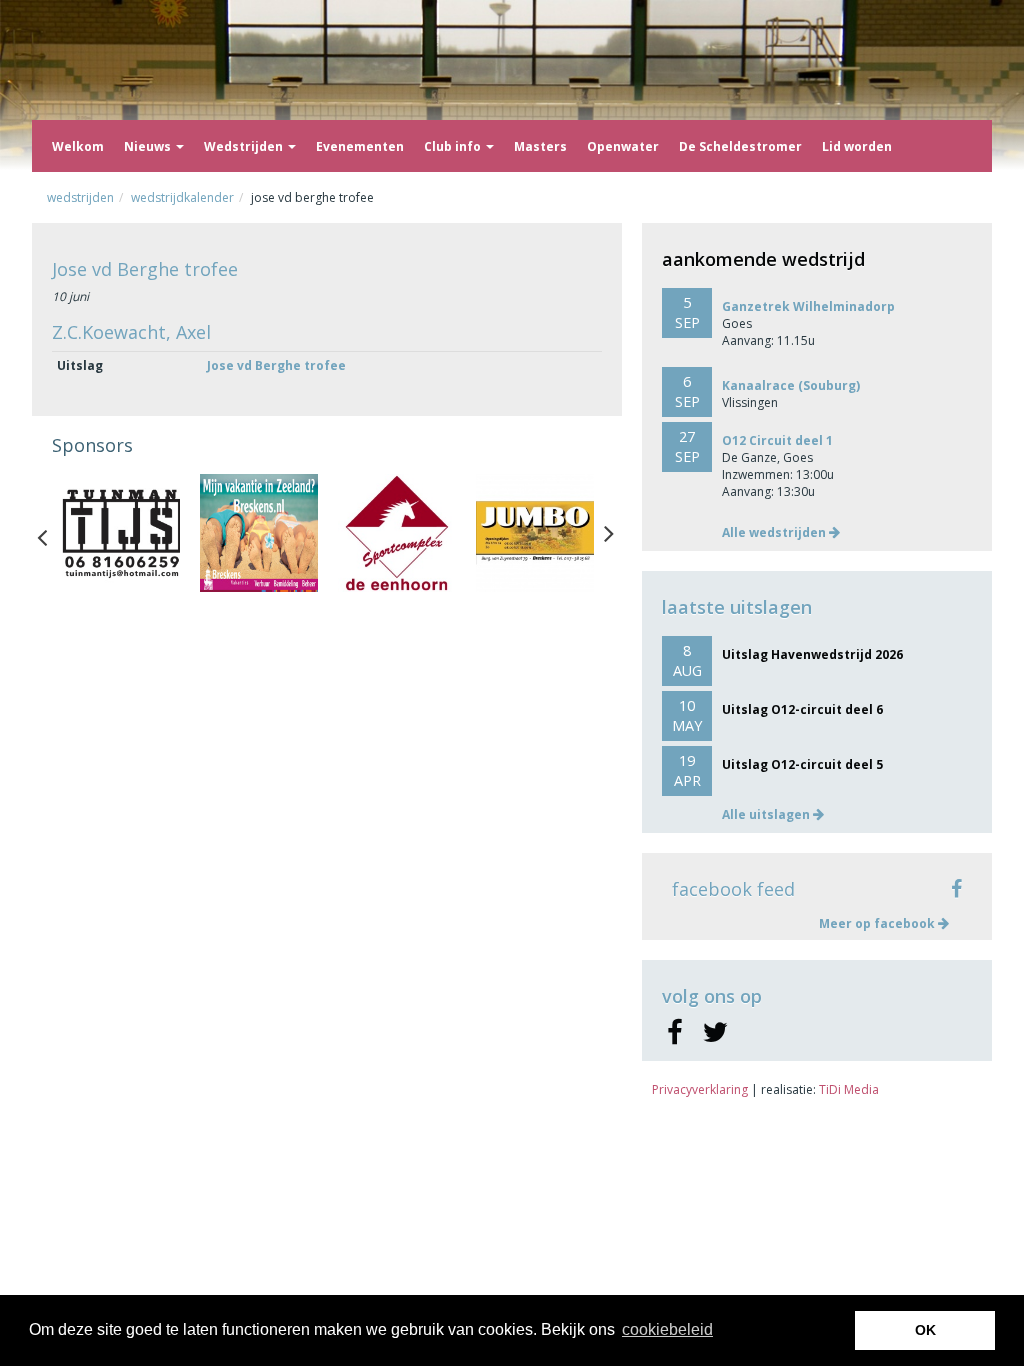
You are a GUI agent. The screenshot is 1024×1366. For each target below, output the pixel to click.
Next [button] (609, 533)
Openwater (623, 146)
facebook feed (733, 889)
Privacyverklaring (700, 1089)
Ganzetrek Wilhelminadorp (808, 306)
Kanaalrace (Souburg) (791, 385)
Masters (540, 146)
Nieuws (149, 146)
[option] (121, 533)
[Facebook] (674, 1033)
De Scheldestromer (740, 146)
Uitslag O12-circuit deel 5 (802, 764)
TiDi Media (849, 1089)
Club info (454, 146)
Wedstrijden (245, 146)
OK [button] (925, 1330)
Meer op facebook (878, 923)
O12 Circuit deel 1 (777, 440)
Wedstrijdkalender (182, 197)
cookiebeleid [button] (667, 1329)
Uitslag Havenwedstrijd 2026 (812, 654)
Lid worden (857, 146)
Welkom (78, 146)
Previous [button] (52, 533)
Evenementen (360, 146)
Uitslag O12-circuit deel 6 (802, 709)
